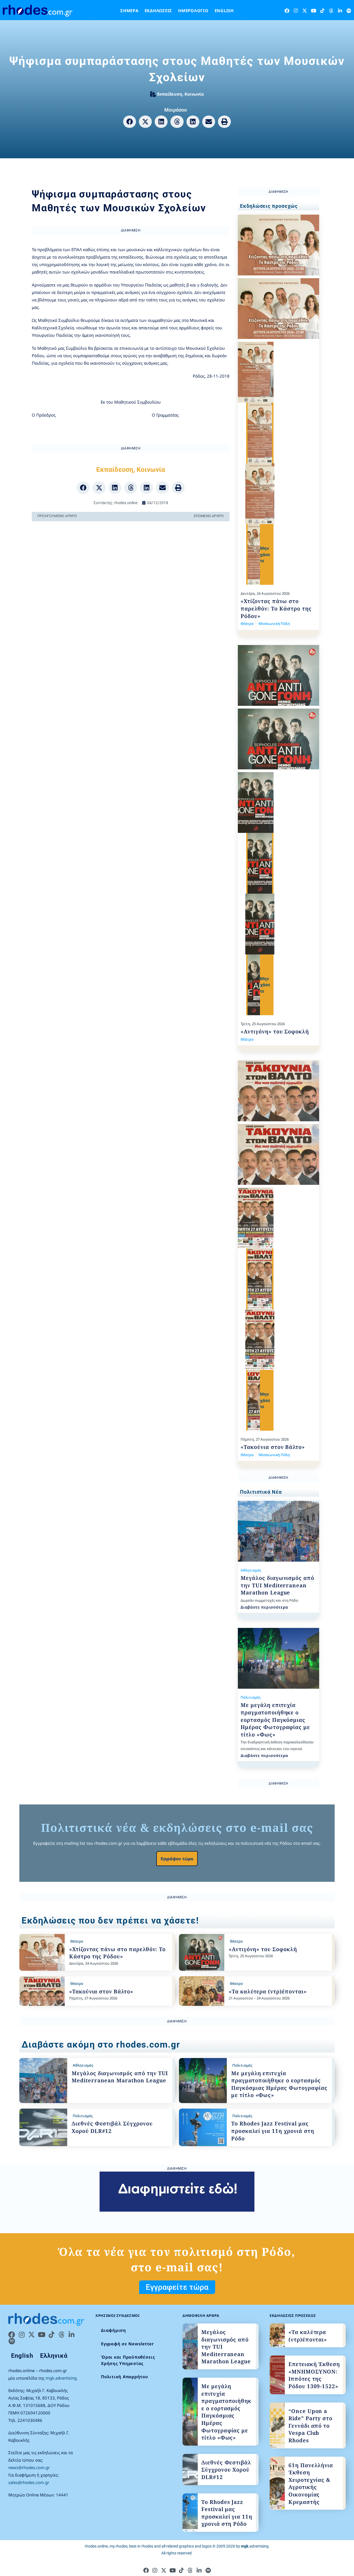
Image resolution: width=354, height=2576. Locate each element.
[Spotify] (349, 11)
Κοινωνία (194, 94)
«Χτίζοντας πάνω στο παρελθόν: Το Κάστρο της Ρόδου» (276, 608)
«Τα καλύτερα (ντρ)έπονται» (268, 1991)
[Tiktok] (322, 11)
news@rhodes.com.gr (29, 2467)
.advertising (255, 2546)
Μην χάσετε (265, 554)
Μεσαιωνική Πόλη (274, 623)
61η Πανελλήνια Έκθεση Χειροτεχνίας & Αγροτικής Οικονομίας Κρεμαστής (311, 2484)
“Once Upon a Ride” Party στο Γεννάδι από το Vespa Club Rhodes (310, 2426)
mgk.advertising (61, 2378)
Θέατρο (247, 623)
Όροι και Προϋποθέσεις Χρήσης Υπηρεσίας (128, 2360)
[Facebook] (287, 11)
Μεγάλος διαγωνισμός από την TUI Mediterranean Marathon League (277, 1585)
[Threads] (331, 11)
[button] (130, 122)
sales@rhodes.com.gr (29, 2482)
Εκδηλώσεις (158, 10)
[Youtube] (313, 11)
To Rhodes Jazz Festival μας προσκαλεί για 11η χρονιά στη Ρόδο (273, 2131)
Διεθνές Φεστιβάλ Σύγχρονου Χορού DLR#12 (226, 2470)
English (224, 10)
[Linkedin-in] (340, 11)
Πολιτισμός (251, 1697)
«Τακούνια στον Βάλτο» (273, 1447)
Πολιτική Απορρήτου (125, 2377)
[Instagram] (296, 11)
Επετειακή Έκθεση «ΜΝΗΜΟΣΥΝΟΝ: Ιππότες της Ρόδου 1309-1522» (314, 2375)
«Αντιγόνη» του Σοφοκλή (275, 1032)
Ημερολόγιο (193, 10)
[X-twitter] (305, 11)
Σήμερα (129, 10)
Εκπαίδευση (170, 94)
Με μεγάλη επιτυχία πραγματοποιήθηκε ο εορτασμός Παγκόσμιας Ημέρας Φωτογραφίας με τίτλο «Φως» (275, 1720)
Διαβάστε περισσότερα (264, 1607)
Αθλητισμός (251, 1570)
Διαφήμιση (114, 2330)
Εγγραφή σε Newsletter (127, 2344)
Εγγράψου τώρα (177, 1859)
